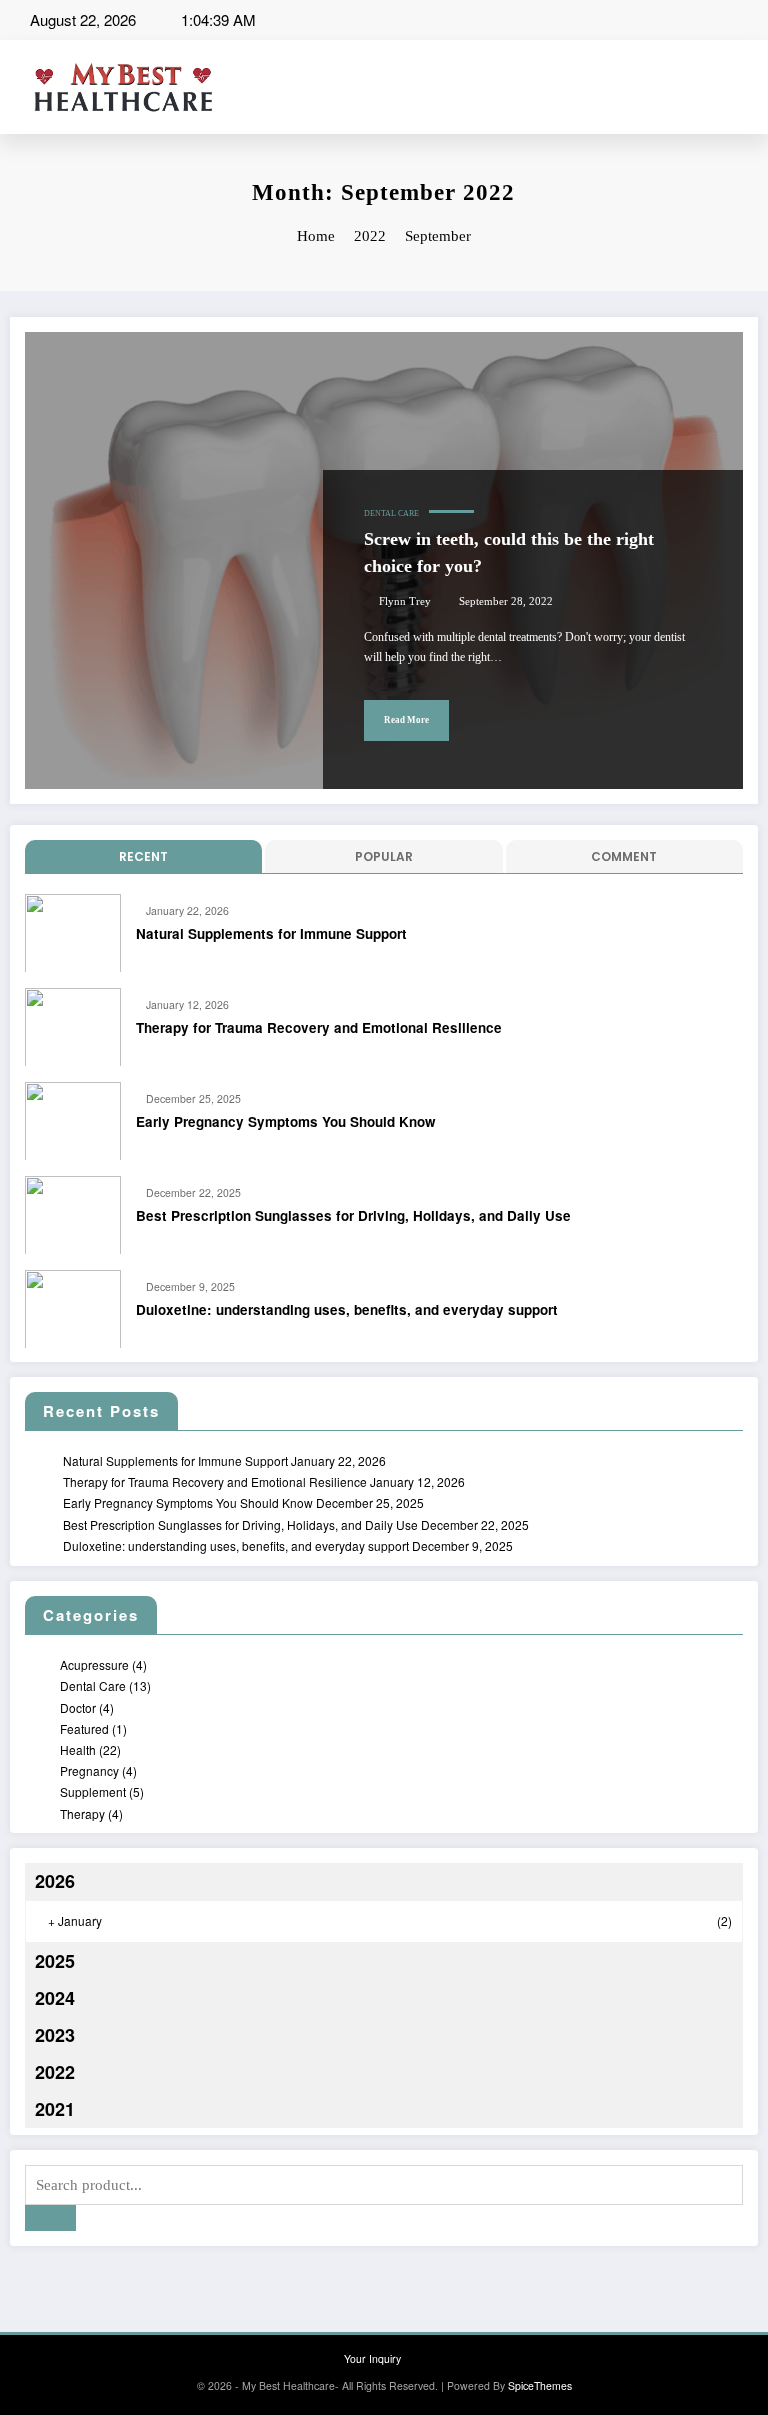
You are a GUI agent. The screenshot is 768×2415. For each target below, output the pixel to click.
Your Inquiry (372, 2358)
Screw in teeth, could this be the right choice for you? (509, 552)
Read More (406, 720)
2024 (55, 1998)
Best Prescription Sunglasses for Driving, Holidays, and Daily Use (353, 1215)
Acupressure (94, 1664)
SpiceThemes (540, 2385)
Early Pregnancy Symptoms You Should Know (286, 1121)
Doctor (78, 1707)
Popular (384, 856)
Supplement (93, 1791)
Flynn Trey (405, 601)
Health (78, 1749)
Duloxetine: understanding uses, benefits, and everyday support (347, 1309)
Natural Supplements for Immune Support (271, 933)
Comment (624, 856)
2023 (55, 2035)
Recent (143, 856)
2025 (55, 1961)
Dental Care (391, 513)
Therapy (82, 1813)
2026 (55, 1881)
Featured (84, 1728)
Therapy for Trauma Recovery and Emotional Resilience (319, 1027)
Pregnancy (89, 1770)
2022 (55, 2072)
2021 (55, 2109)
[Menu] (749, 87)
